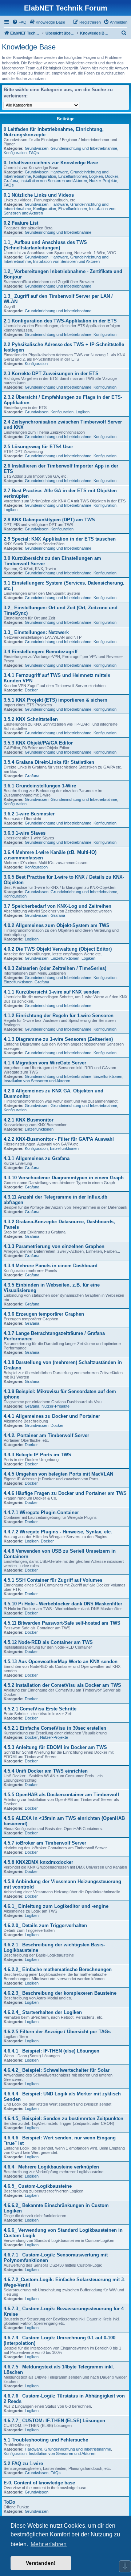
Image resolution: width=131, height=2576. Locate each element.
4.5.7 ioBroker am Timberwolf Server (45, 1843)
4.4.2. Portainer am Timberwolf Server (46, 1435)
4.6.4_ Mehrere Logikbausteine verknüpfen (51, 2167)
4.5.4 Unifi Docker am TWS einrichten (46, 1771)
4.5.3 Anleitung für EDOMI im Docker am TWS (55, 1747)
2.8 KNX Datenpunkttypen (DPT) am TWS (49, 520)
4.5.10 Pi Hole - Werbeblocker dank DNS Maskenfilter (63, 1604)
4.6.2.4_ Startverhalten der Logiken (43, 2012)
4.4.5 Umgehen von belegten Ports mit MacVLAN (58, 1474)
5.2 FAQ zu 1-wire (23, 2463)
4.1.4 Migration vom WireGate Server (45, 1063)
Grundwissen (37, 148)
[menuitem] (19, 22)
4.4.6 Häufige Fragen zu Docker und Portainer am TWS (65, 1493)
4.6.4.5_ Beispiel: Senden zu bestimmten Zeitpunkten (63, 2118)
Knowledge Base (29, 47)
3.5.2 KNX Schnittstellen (31, 719)
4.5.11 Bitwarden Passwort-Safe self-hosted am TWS (62, 1623)
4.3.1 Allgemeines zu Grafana (37, 1158)
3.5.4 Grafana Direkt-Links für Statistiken (49, 762)
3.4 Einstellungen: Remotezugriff (41, 652)
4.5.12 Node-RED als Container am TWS (48, 1642)
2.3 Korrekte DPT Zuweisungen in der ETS (51, 374)
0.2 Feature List (21, 223)
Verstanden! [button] (41, 2563)
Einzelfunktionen (73, 176)
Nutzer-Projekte (103, 181)
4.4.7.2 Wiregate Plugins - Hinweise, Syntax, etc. (58, 1532)
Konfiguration (15, 153)
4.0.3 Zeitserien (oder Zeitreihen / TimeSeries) (55, 968)
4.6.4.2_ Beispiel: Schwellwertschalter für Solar (57, 2070)
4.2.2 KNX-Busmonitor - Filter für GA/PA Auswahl (59, 1139)
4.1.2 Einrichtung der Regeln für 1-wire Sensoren (59, 1016)
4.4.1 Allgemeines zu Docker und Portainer (52, 1416)
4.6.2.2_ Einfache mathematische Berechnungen (58, 1969)
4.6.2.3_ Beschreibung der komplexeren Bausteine (60, 1993)
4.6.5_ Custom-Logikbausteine (38, 2186)
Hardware (59, 172)
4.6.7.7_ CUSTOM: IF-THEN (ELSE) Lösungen (54, 2421)
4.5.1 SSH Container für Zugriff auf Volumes (53, 1580)
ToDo (9, 2502)
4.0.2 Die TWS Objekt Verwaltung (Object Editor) (58, 949)
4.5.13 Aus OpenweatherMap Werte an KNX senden (61, 1662)
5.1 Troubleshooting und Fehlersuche (46, 2440)
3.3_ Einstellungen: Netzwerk (36, 632)
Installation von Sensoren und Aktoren (54, 181)
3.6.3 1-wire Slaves (25, 833)
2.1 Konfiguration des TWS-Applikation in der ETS (60, 321)
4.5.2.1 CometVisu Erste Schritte (40, 1709)
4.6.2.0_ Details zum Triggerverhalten (45, 1925)
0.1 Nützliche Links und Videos (39, 195)
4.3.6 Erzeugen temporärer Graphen (44, 1314)
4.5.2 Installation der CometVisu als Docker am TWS (62, 1685)
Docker (112, 176)
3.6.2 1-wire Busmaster (29, 814)
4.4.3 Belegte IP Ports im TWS (37, 1455)
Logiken (96, 176)
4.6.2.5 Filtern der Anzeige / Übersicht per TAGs (57, 2032)
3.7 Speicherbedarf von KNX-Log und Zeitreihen (57, 906)
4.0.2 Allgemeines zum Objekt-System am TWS (57, 925)
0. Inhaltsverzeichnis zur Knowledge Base (51, 163)
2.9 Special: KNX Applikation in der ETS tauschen (60, 539)
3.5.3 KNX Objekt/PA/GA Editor (38, 743)
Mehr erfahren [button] (49, 2544)
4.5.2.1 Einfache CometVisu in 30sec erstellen (55, 1728)
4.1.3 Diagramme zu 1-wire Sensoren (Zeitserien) (58, 1039)
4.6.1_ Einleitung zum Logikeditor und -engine (56, 1906)
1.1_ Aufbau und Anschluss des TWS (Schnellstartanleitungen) (45, 245)
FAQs (34, 153)
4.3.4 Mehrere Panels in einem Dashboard (51, 1266)
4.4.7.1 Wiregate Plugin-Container (41, 1512)
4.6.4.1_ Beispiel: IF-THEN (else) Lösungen (51, 2051)
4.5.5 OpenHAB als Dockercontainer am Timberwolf (61, 1795)
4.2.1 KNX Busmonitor (29, 1120)
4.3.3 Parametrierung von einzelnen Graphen (54, 1246)
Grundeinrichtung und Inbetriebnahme (84, 148)
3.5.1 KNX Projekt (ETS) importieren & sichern (55, 700)
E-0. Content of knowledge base (39, 2483)
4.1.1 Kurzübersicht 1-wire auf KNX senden (52, 992)
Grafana (11, 181)
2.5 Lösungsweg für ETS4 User (38, 447)
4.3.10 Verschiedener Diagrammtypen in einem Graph (64, 1178)
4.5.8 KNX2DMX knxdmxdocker (38, 1862)
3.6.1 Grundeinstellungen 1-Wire (40, 786)
